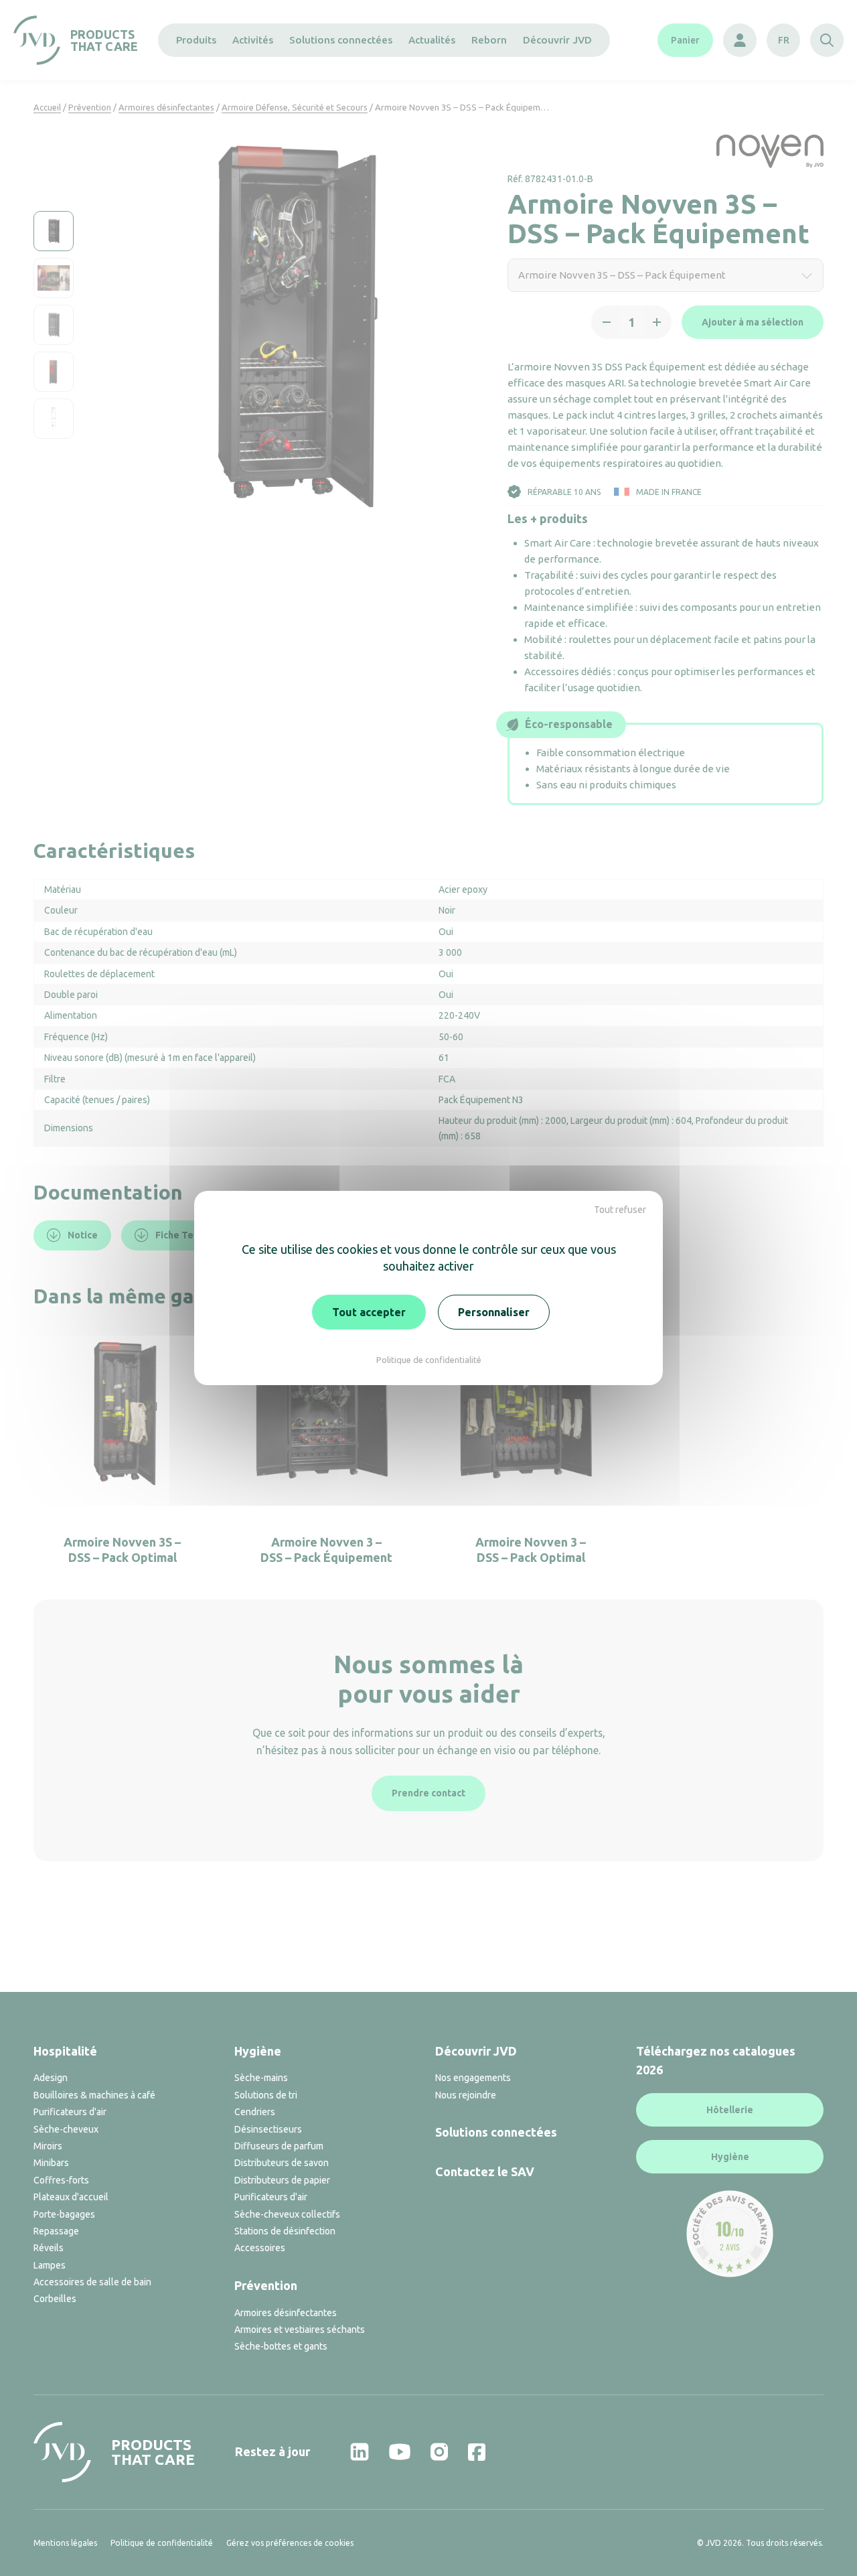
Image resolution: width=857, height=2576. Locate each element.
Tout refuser (620, 1210)
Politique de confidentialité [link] (429, 1360)
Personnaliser (494, 1312)
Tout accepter (369, 1312)
